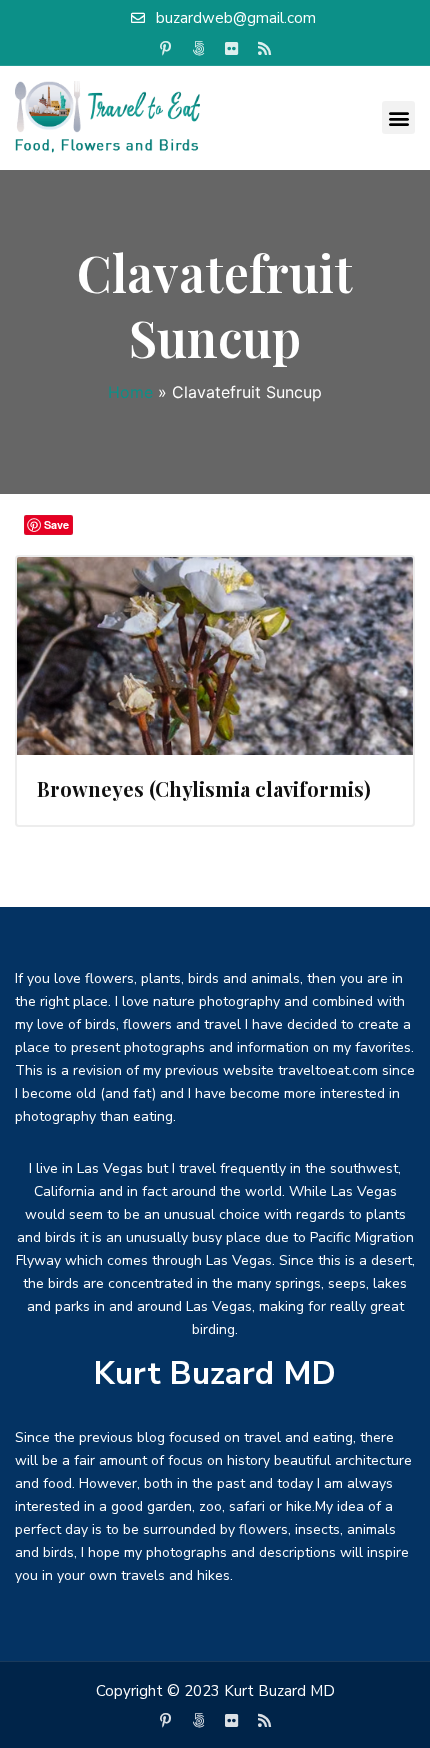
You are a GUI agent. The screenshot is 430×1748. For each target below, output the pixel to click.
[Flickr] (232, 49)
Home (130, 392)
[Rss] (265, 49)
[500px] (199, 49)
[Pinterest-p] (166, 49)
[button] (398, 117)
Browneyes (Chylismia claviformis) (204, 788)
